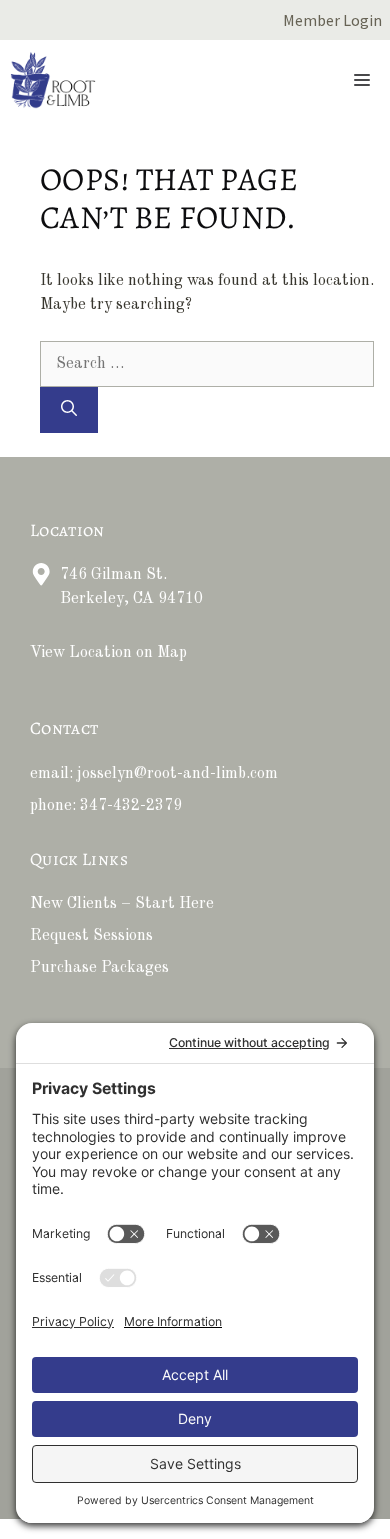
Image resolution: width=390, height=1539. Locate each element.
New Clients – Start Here (122, 904)
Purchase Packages (99, 968)
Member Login (332, 20)
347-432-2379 (131, 806)
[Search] (69, 410)
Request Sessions (91, 936)
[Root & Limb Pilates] (53, 80)
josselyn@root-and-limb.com (177, 774)
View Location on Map (108, 653)
